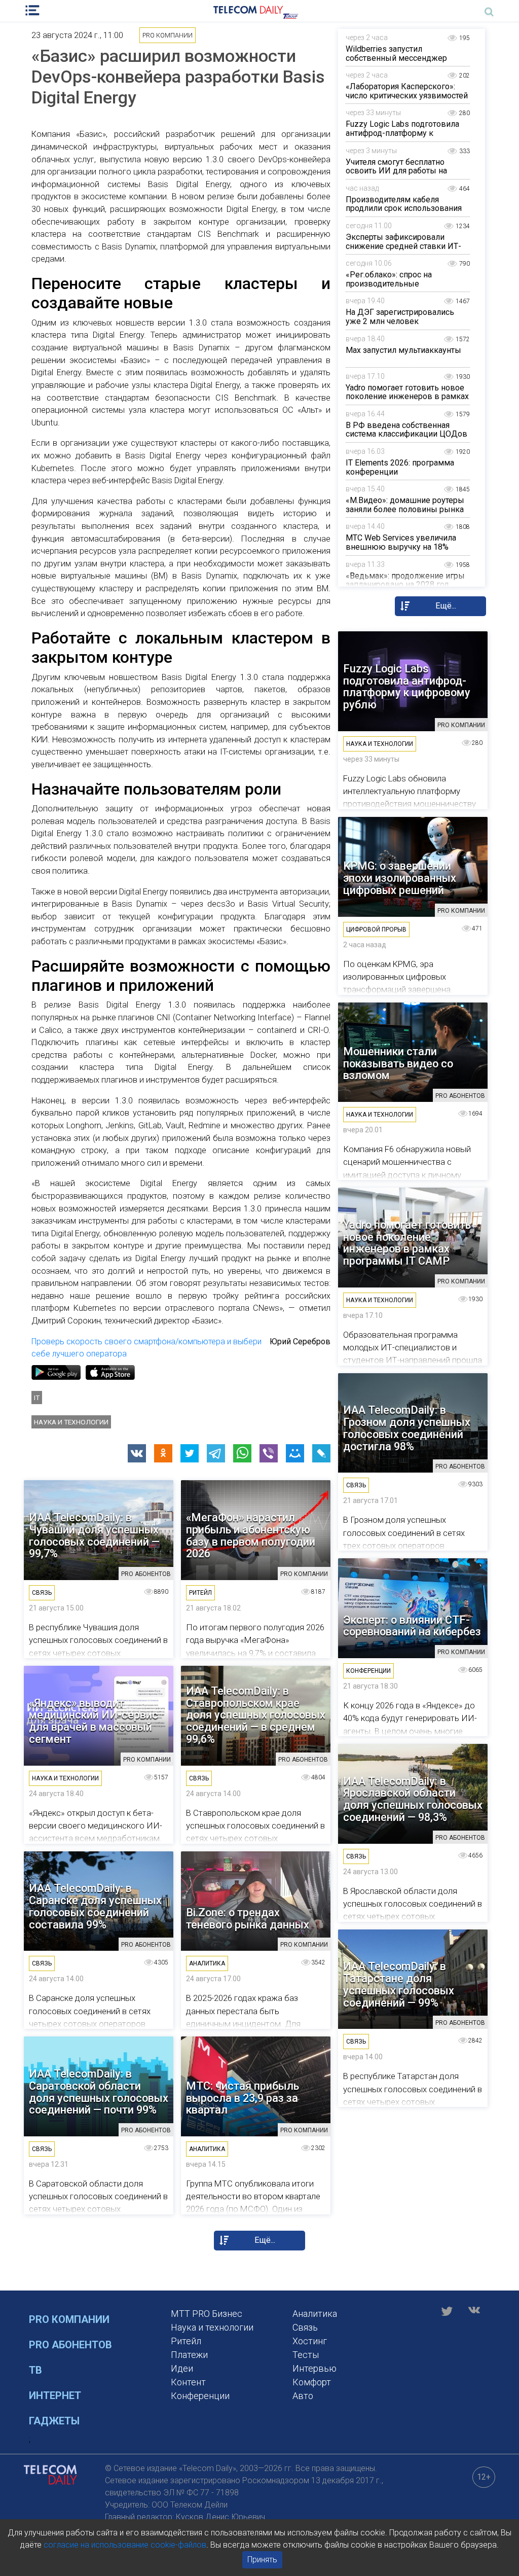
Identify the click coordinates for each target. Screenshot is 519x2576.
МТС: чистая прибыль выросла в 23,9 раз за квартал (243, 2098)
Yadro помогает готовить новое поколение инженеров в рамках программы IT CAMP (407, 397)
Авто (303, 2396)
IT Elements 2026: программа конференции (400, 467)
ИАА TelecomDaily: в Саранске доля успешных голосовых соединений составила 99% (95, 1906)
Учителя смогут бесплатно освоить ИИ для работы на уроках (396, 171)
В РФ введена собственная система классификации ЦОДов (406, 430)
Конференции (200, 2396)
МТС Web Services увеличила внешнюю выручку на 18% (401, 542)
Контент (188, 2382)
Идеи (182, 2368)
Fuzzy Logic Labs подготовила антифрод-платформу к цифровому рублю (402, 133)
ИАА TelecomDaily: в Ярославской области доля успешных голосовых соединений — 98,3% (413, 1799)
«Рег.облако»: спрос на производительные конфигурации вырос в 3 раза (403, 283)
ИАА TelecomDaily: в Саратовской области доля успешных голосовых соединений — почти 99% (99, 2092)
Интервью (314, 2368)
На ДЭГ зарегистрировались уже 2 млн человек (400, 317)
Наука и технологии (71, 1422)
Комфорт (312, 2382)
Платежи (189, 2355)
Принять (262, 2560)
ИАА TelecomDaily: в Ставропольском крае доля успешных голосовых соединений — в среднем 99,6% (256, 1715)
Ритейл (186, 2341)
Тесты (306, 2355)
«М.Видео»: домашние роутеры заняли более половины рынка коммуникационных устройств (405, 509)
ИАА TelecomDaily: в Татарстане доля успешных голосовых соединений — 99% (399, 1984)
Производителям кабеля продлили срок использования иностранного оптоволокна (404, 208)
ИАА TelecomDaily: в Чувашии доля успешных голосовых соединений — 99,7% (94, 1536)
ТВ (35, 2370)
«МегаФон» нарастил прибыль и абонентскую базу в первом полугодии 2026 (251, 1536)
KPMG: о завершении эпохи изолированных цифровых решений (400, 878)
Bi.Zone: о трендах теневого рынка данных (248, 1919)
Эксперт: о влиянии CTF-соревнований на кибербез (412, 1626)
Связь (305, 2327)
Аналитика (315, 2314)
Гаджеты (54, 2421)
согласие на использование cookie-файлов (125, 2545)
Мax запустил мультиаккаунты (403, 350)
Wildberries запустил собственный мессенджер (396, 53)
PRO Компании (69, 2319)
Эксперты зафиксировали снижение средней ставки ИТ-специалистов (403, 246)
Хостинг (310, 2341)
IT (37, 1398)
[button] (137, 1453)
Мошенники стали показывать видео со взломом (398, 1064)
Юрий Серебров (300, 1341)
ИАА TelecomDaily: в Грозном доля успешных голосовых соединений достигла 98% (407, 1428)
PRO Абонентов (70, 2345)
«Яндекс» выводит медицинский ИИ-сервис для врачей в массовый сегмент (94, 1721)
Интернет (55, 2395)
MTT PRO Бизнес (207, 2314)
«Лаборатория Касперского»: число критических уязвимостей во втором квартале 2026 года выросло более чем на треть (407, 100)
